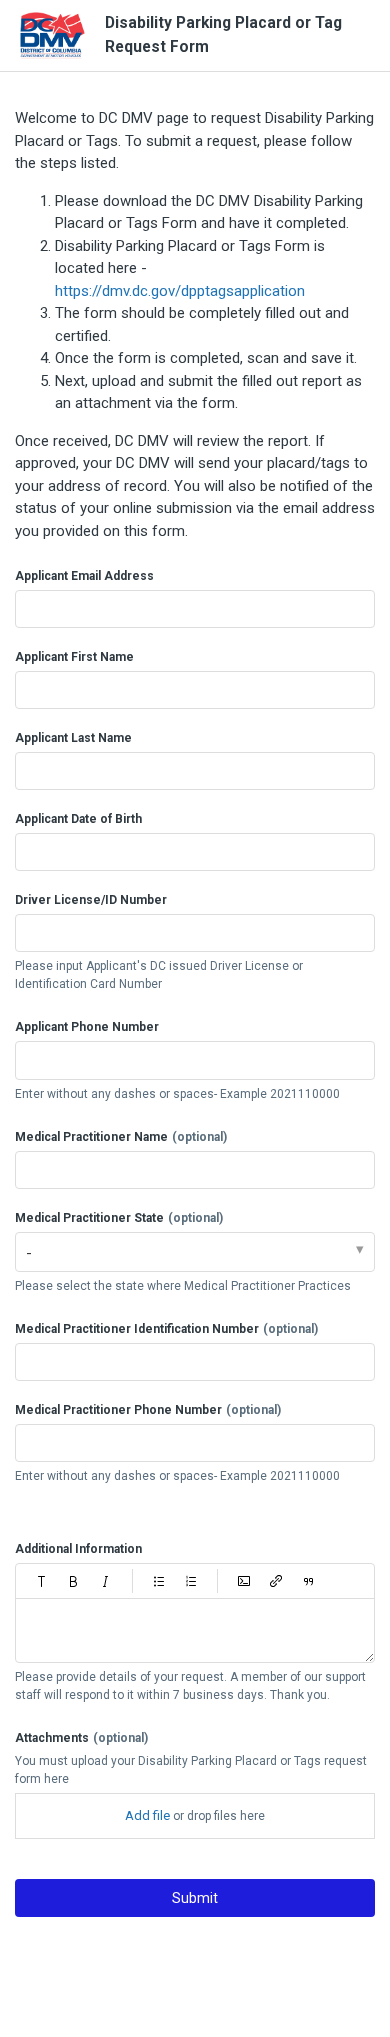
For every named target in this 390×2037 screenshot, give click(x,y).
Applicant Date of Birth (78, 819)
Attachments (81, 1738)
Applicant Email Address (84, 576)
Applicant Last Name (73, 738)
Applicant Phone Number (87, 1027)
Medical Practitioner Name (121, 1137)
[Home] (52, 35)
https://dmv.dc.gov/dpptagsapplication (180, 291)
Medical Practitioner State (119, 1218)
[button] (42, 1581)
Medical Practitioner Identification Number (166, 1329)
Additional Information (78, 1549)
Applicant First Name (74, 657)
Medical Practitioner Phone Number (148, 1410)
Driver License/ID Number (91, 900)
